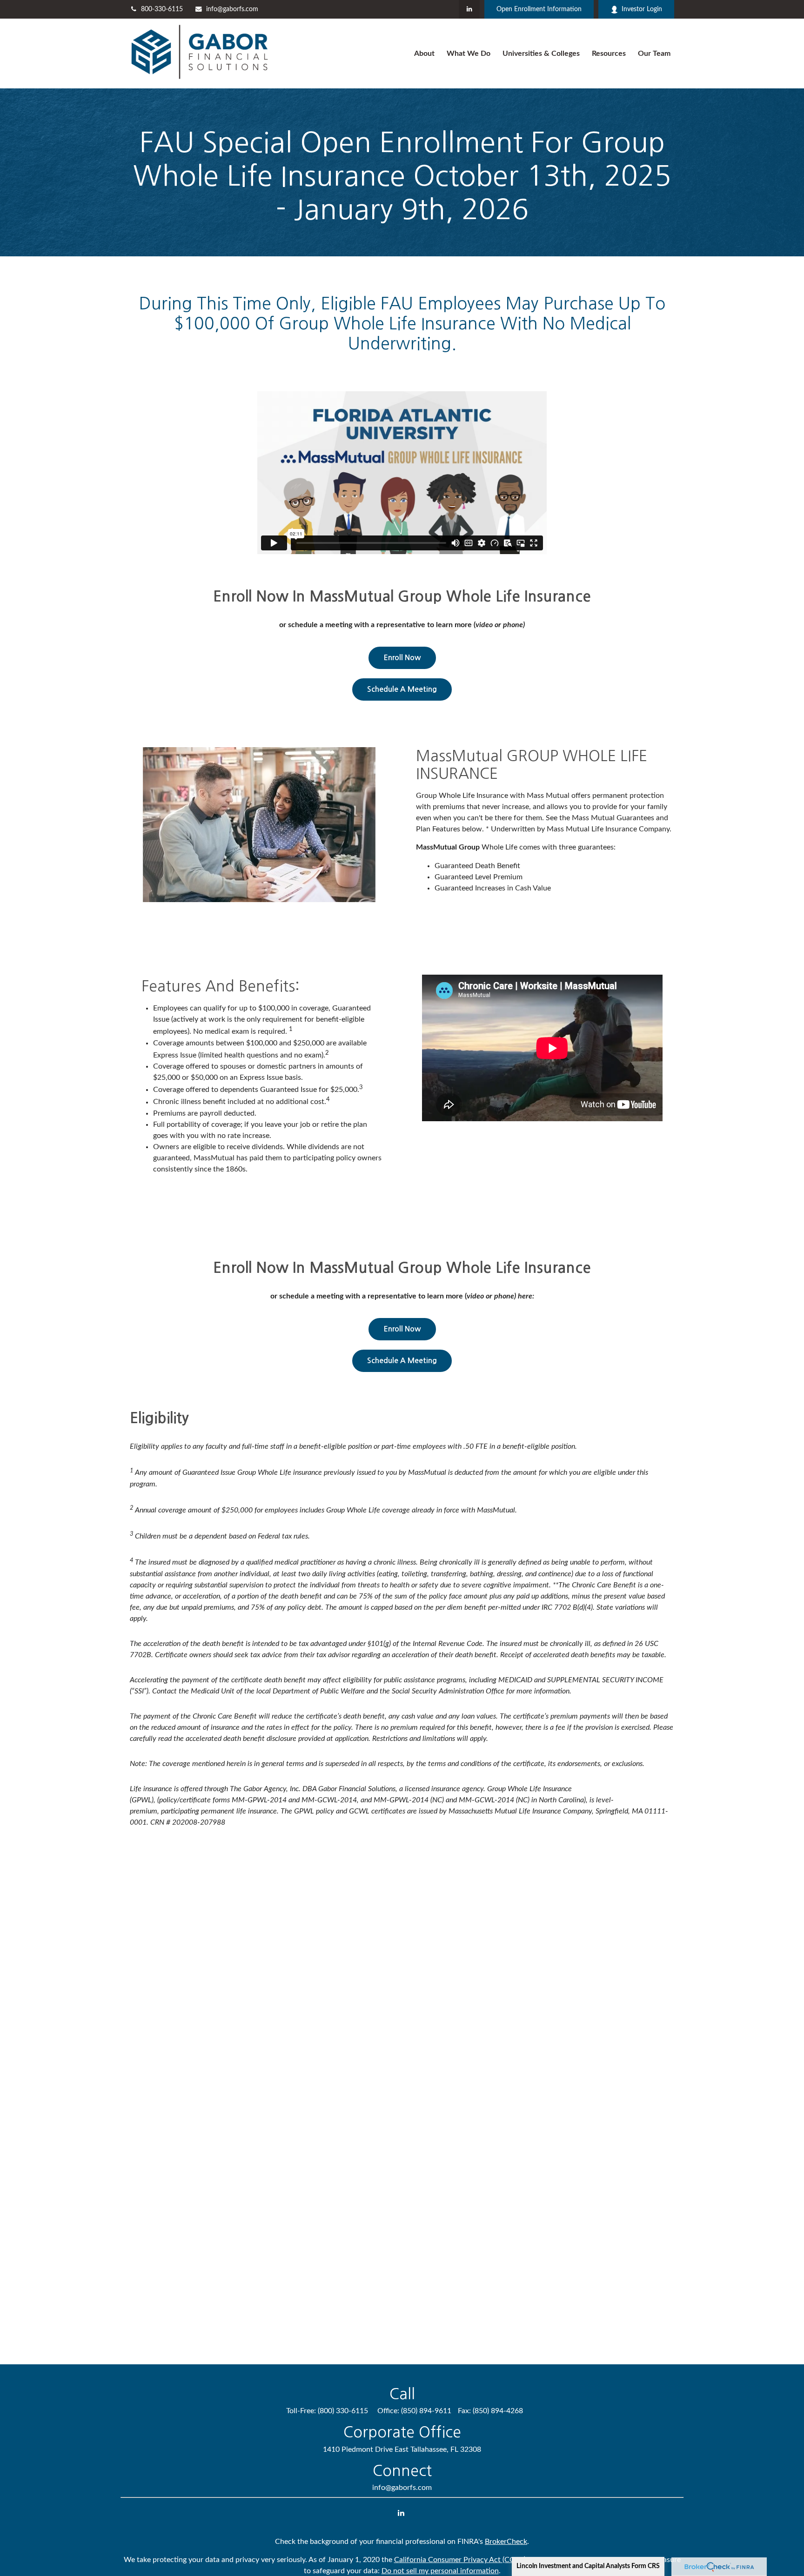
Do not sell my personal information (440, 2571)
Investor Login (642, 9)
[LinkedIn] (469, 9)
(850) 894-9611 (426, 2411)
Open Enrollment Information (539, 9)
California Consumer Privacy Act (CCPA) (460, 2560)
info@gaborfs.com (232, 9)
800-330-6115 (162, 9)
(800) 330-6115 (343, 2411)
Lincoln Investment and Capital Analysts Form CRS (588, 2566)
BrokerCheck (506, 2542)
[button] (424, 54)
